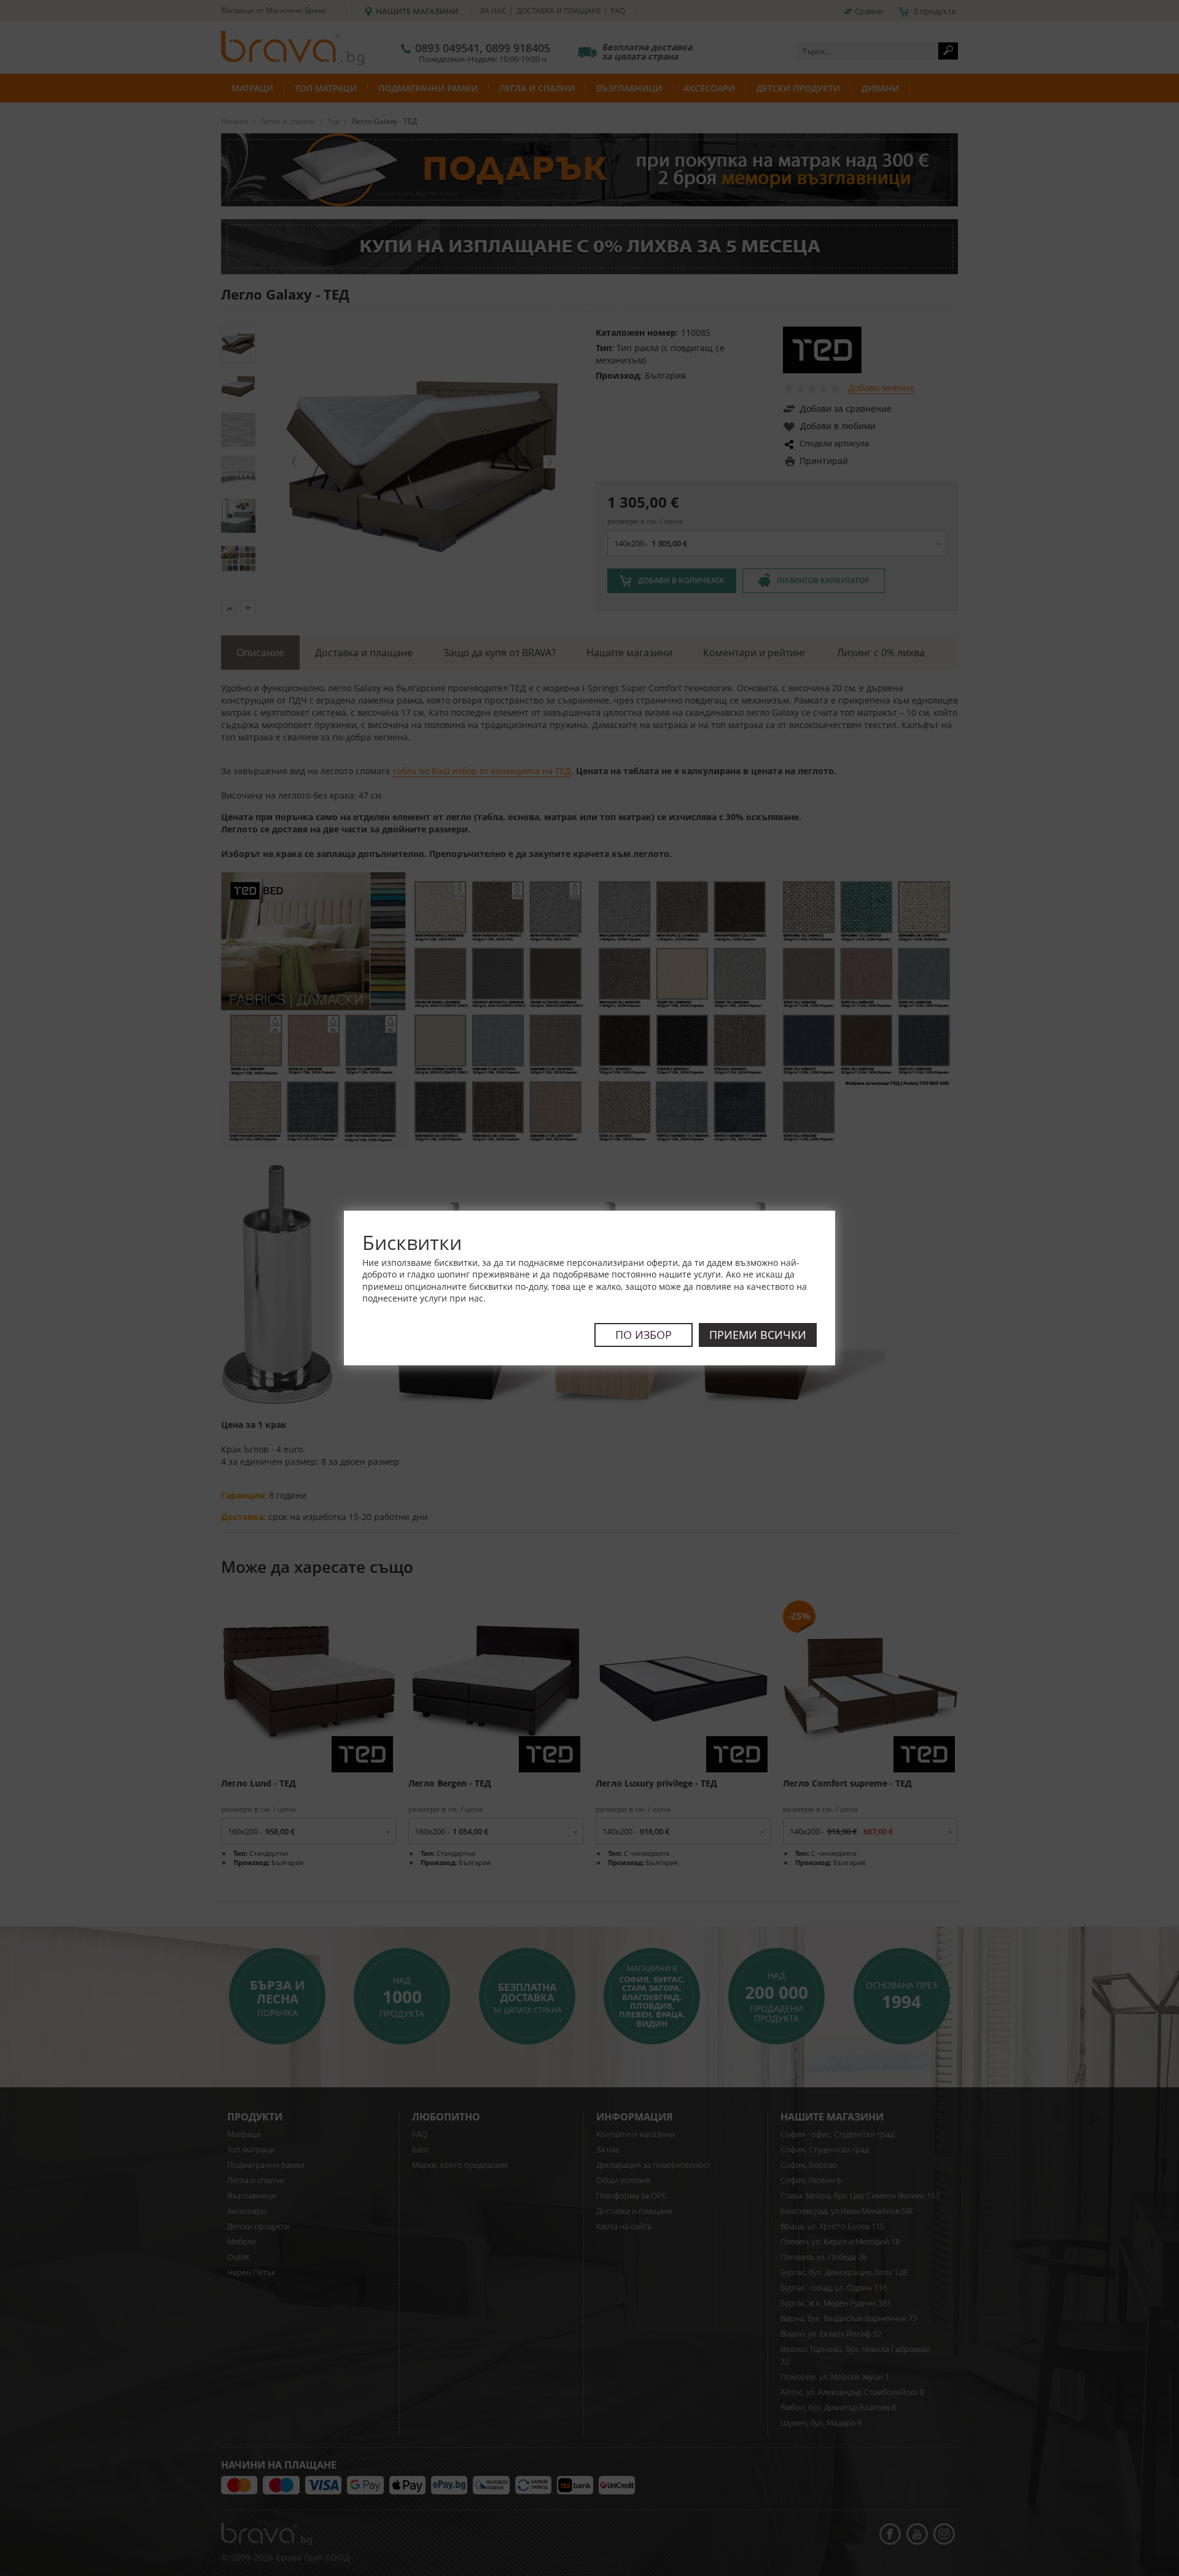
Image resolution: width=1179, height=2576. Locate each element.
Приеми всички (758, 1335)
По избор (644, 1335)
